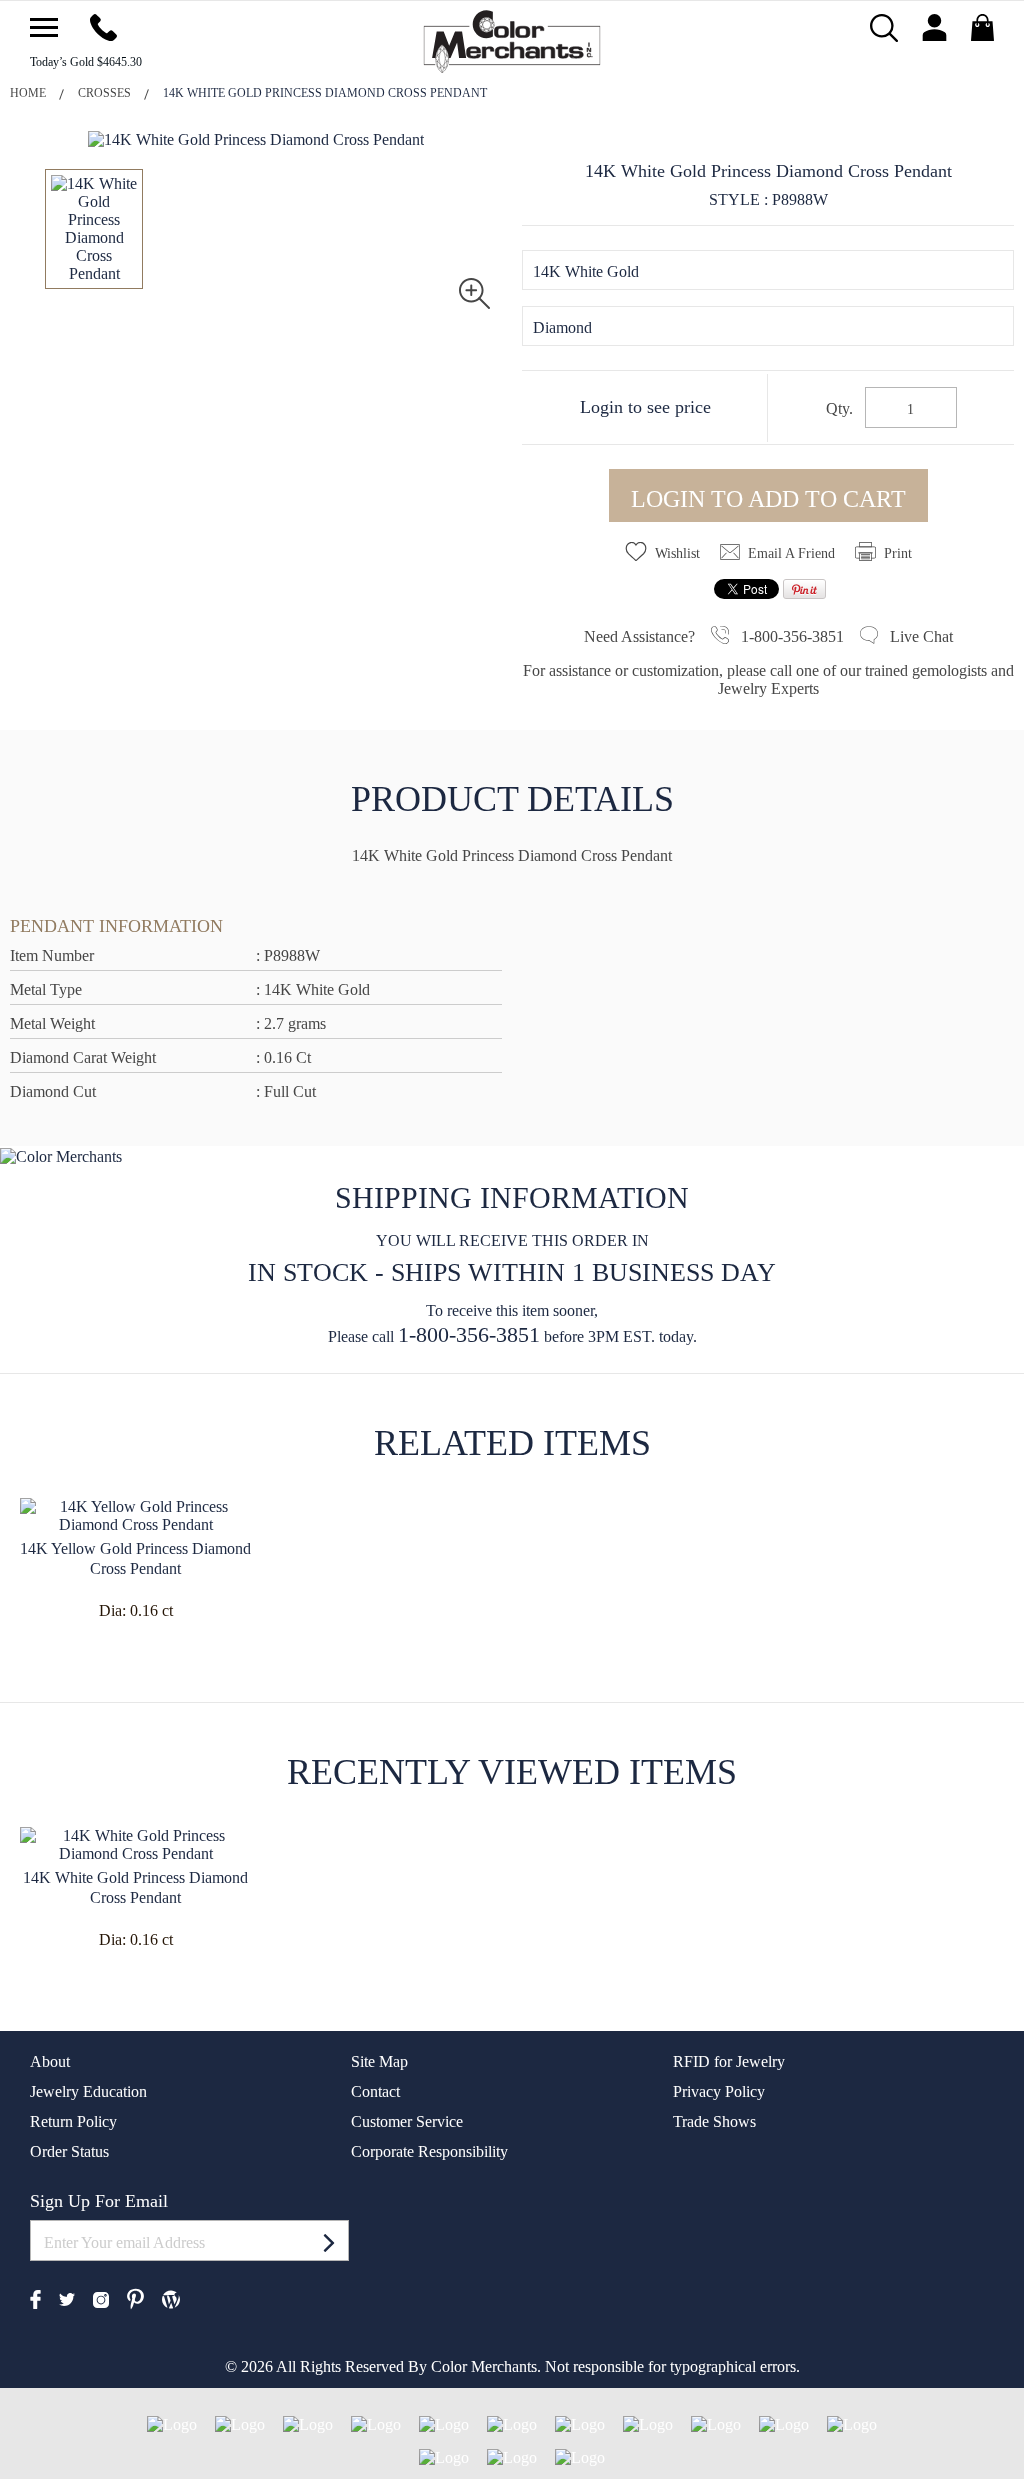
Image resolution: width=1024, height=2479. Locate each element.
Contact (375, 2091)
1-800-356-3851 (469, 1334)
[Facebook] (35, 2297)
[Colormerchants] (512, 39)
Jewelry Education (88, 2091)
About (50, 2061)
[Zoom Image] (474, 292)
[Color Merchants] (44, 27)
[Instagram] (101, 2297)
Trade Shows (714, 2121)
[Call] (103, 25)
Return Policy (73, 2121)
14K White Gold (586, 271)
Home (28, 93)
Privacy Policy (719, 2091)
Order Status (69, 2151)
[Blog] (171, 2297)
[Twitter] (67, 2298)
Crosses (104, 93)
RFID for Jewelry (729, 2061)
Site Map (379, 2061)
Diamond (562, 327)
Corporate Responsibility (429, 2151)
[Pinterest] (135, 2296)
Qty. (839, 409)
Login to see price (645, 407)
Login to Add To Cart (768, 499)
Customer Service (407, 2121)
